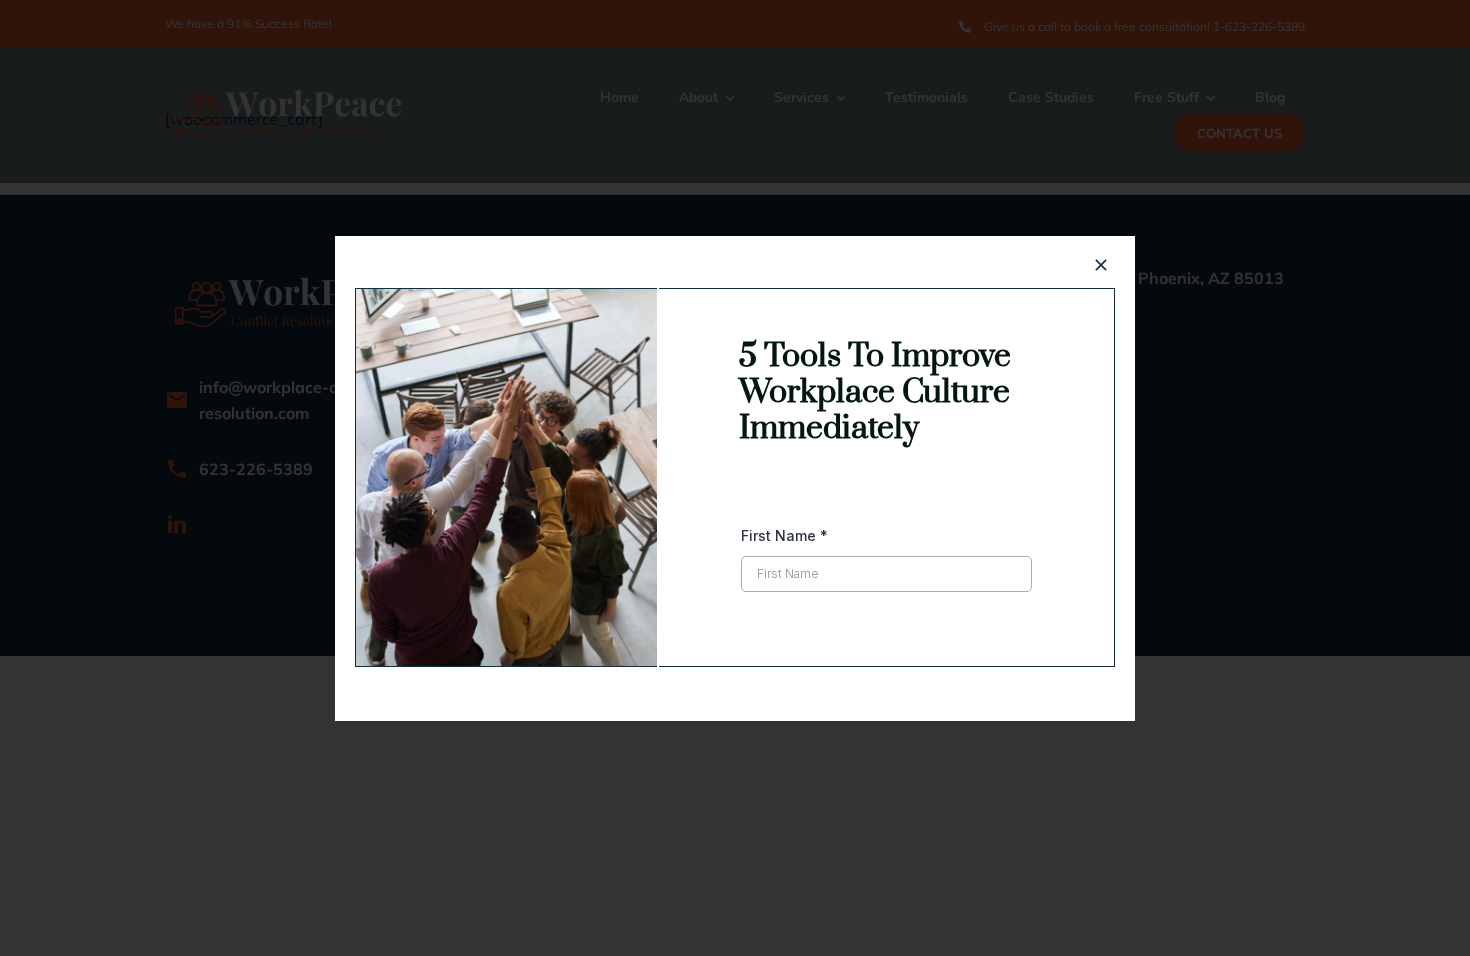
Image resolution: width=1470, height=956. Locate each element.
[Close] (1101, 265)
